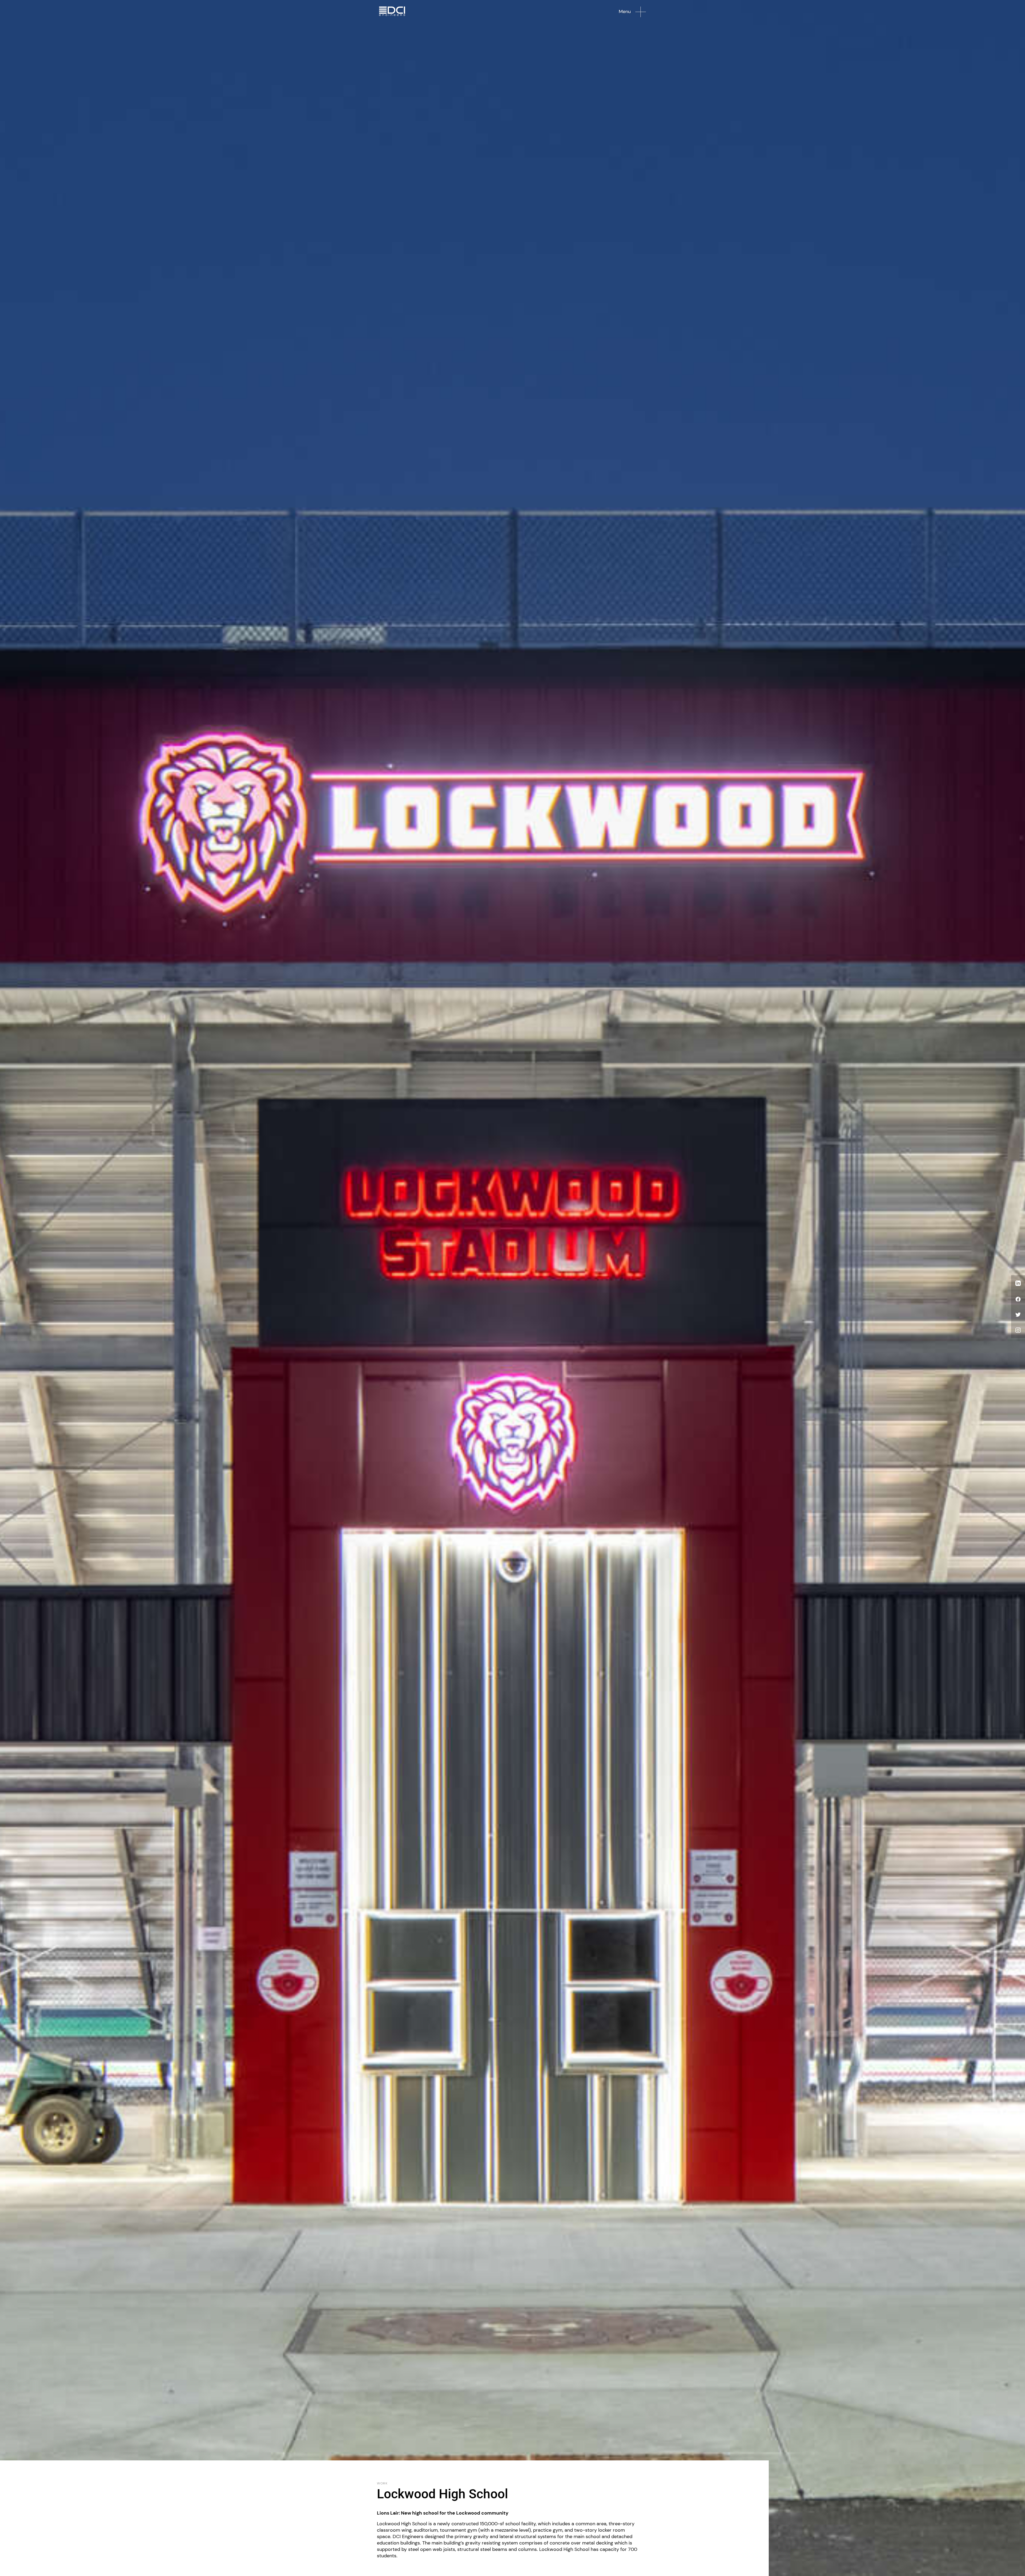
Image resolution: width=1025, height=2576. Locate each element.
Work (382, 2484)
